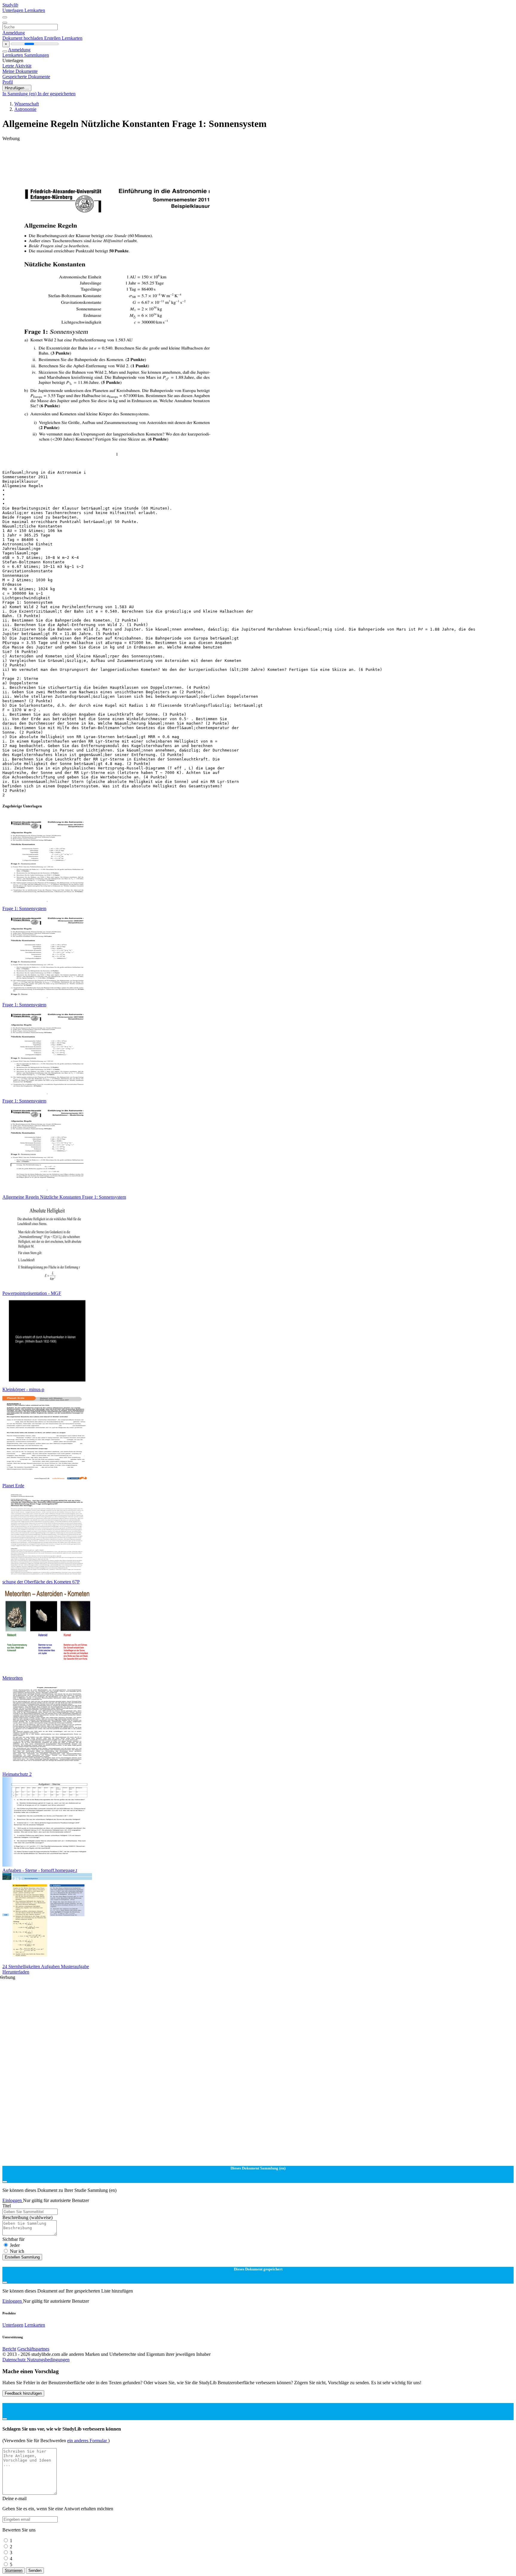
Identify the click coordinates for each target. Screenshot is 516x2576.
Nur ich (17, 2251)
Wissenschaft (27, 104)
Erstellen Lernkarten (63, 38)
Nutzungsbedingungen (48, 2360)
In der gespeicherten (57, 94)
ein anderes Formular (88, 2441)
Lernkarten (35, 10)
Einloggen (13, 2200)
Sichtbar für (13, 2239)
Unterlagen (13, 10)
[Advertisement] (182, 155)
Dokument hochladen (23, 38)
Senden (35, 2570)
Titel (7, 2206)
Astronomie (25, 109)
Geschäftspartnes (33, 2349)
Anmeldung (14, 33)
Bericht (9, 2349)
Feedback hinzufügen (23, 2393)
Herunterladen (16, 1972)
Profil (8, 82)
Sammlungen (37, 55)
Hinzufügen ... (17, 88)
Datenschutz (15, 2360)
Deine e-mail (14, 2498)
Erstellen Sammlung (22, 2257)
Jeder (15, 2245)
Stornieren (14, 2570)
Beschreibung (27, 2217)
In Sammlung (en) (20, 94)
